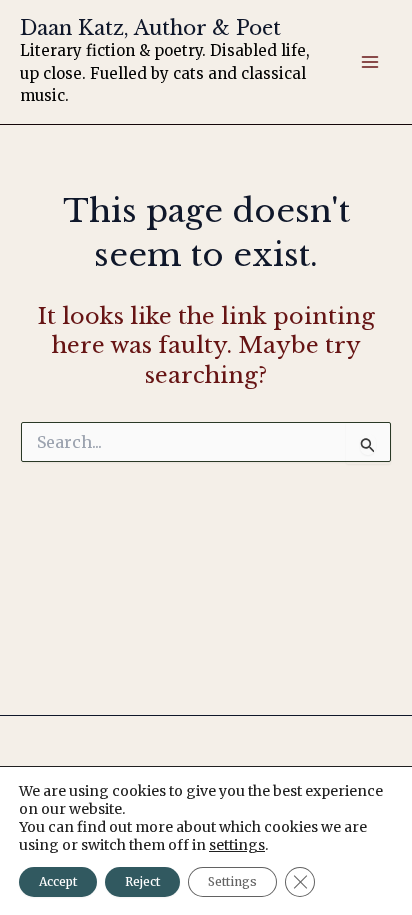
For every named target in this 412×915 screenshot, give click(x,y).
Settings (232, 881)
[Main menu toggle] (370, 62)
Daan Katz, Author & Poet (150, 28)
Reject (142, 881)
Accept (58, 881)
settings (237, 845)
